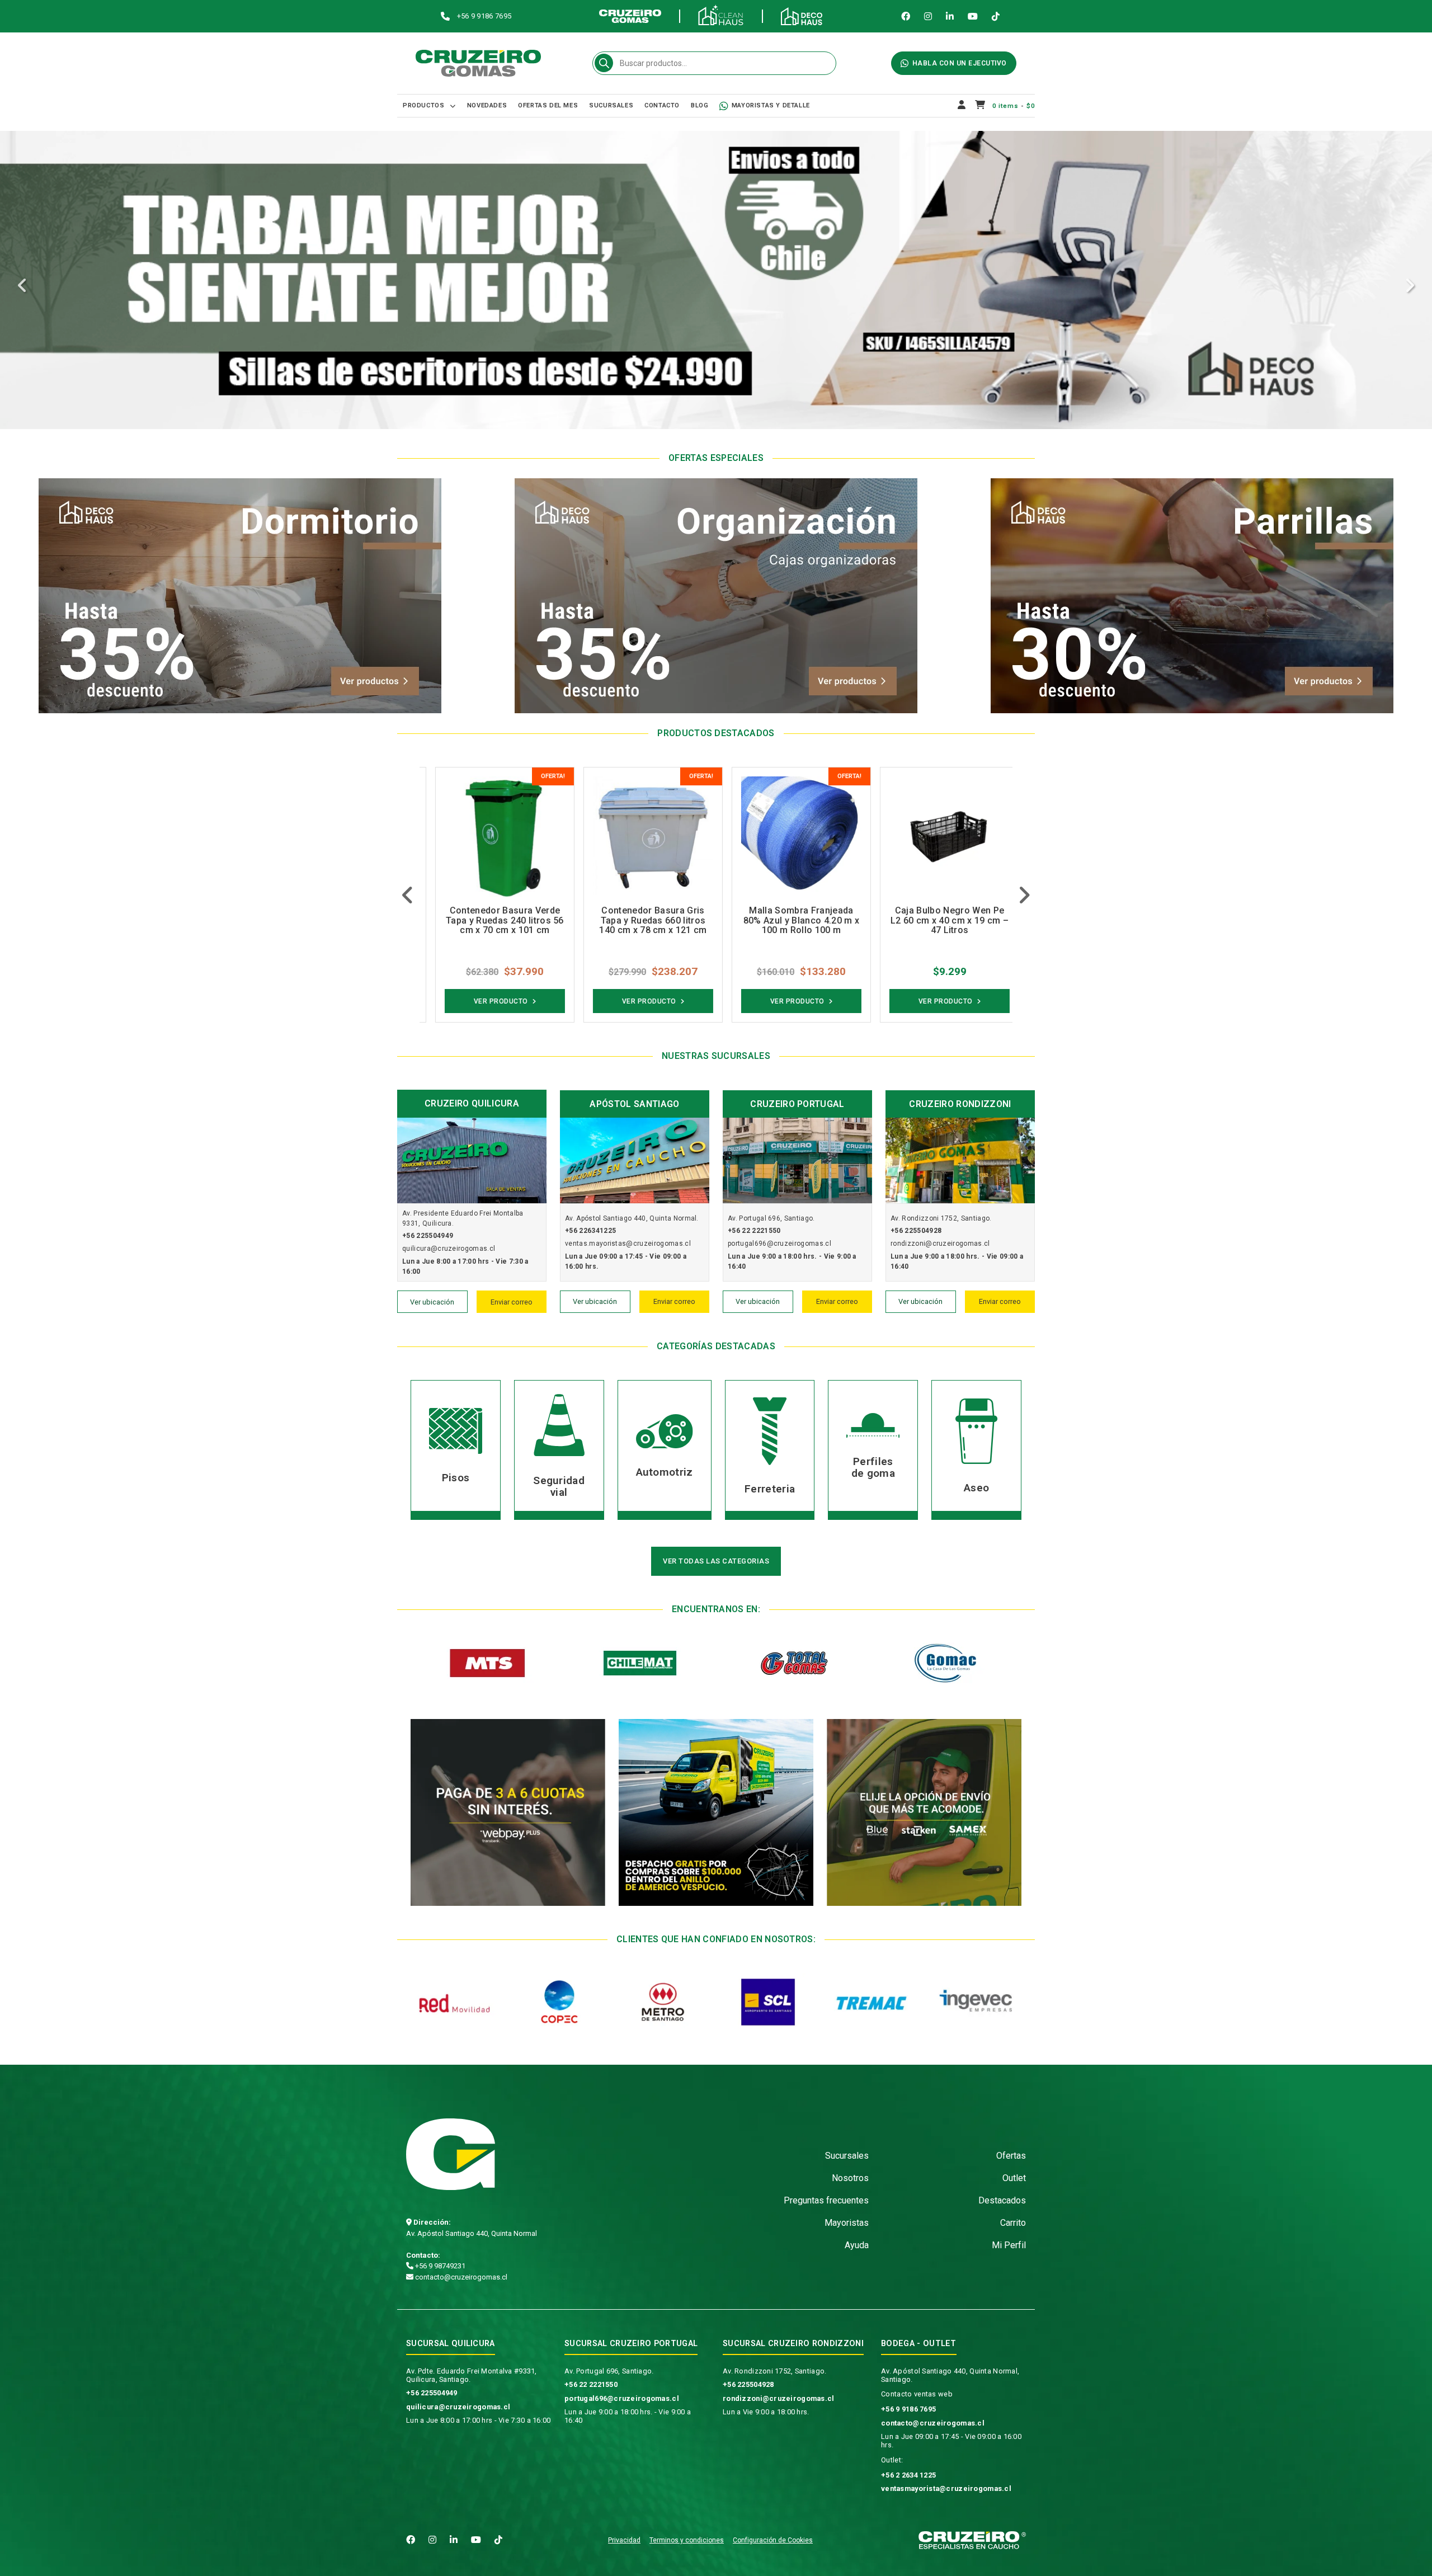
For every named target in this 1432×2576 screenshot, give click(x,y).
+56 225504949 (432, 2393)
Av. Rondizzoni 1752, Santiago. (774, 2371)
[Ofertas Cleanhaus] (716, 284)
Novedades (487, 105)
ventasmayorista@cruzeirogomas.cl (946, 2488)
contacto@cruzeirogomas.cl (460, 2277)
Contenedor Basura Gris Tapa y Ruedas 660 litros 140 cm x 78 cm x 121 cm (493, 920)
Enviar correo (512, 1302)
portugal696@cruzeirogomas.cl (622, 2398)
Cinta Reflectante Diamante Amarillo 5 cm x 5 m (938, 916)
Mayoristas (847, 2223)
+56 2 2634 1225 (908, 2475)
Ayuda (857, 2245)
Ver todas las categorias (716, 1561)
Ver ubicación (432, 1302)
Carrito (1013, 2223)
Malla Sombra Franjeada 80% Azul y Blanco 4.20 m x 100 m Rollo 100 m (642, 920)
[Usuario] (962, 106)
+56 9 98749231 (439, 2266)
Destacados (1002, 2200)
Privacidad (624, 2540)
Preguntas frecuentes (826, 2200)
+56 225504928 (748, 2384)
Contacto (662, 105)
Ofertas (1011, 2156)
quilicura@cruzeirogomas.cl (458, 2407)
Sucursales (611, 105)
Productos (423, 105)
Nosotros (850, 2178)
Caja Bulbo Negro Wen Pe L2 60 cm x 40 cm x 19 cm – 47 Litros (790, 920)
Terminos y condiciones (687, 2540)
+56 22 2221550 (591, 2384)
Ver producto (490, 1001)
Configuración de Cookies (773, 2540)
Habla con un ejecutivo (960, 63)
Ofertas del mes (548, 105)
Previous (22, 286)
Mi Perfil (1009, 2245)
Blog (699, 105)
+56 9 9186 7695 (908, 2409)
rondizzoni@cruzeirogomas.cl (779, 2398)
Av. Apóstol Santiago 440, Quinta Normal (472, 2233)
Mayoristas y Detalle (771, 105)
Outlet (1014, 2178)
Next (1410, 286)
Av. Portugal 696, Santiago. (609, 2371)
